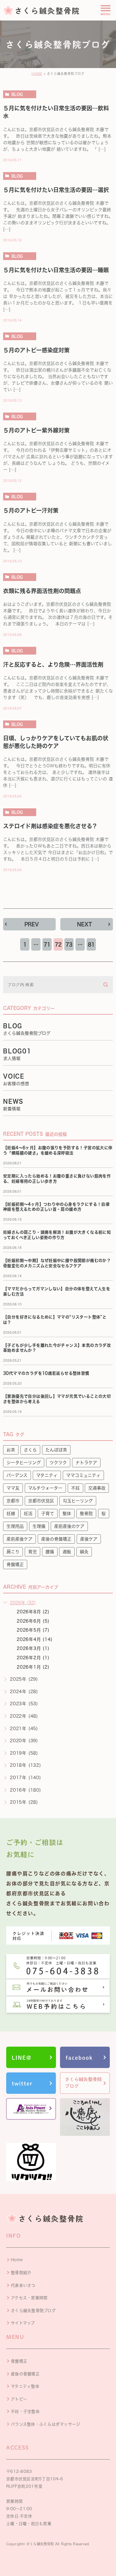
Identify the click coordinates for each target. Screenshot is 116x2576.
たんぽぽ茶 (56, 1450)
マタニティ (47, 1475)
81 (91, 944)
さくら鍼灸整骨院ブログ (33, 2311)
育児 (32, 1552)
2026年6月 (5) (33, 1621)
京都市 (13, 1501)
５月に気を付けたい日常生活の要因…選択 (56, 190)
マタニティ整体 (25, 2386)
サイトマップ (23, 2323)
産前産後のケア (69, 1526)
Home (17, 2260)
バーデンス (17, 1475)
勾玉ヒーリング (78, 1501)
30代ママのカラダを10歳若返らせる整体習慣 (46, 1373)
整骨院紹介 (21, 2273)
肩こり (13, 1552)
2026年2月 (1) (33, 1658)
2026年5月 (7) (33, 1630)
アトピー (19, 2399)
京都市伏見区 (41, 1501)
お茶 (11, 1450)
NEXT (84, 924)
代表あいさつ (23, 2285)
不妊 (75, 1488)
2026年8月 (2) (33, 1612)
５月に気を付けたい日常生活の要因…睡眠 (56, 270)
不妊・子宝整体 (25, 2412)
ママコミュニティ (83, 1475)
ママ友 (13, 1488)
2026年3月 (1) (33, 1648)
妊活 (28, 1514)
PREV (32, 924)
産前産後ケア (19, 1539)
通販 (67, 1552)
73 (69, 944)
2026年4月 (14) (35, 1639)
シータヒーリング (24, 1463)
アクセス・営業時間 (29, 2298)
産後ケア (89, 1539)
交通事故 (97, 1488)
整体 (67, 1514)
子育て (48, 1514)
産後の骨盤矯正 (56, 1539)
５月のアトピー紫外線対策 (36, 430)
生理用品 (15, 1526)
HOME (37, 74)
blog (17, 94)
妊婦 (11, 1514)
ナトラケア (86, 1463)
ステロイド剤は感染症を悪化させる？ (50, 826)
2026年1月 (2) (33, 1667)
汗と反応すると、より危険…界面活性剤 (53, 665)
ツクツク (58, 1463)
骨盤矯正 (15, 1564)
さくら (30, 1450)
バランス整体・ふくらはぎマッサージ (45, 2424)
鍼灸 (84, 1552)
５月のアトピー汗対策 (31, 510)
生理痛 (39, 1526)
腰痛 (50, 1552)
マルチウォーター (45, 1488)
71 (47, 944)
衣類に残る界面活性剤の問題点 (42, 591)
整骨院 (86, 1514)
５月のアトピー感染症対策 (36, 350)
